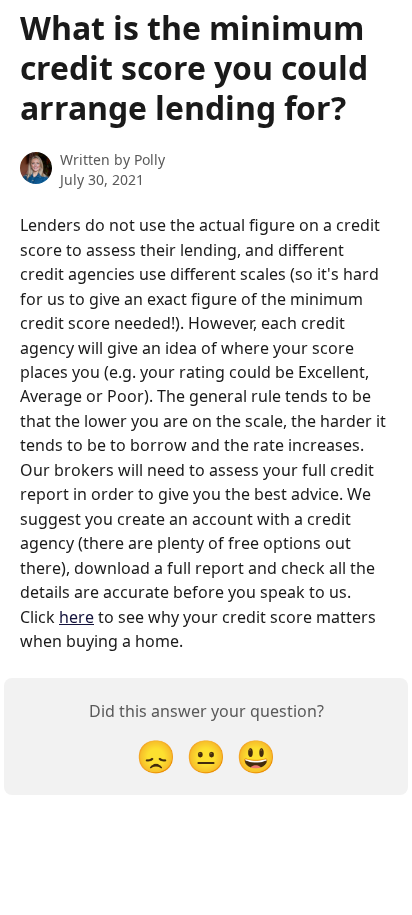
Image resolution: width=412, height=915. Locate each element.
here (76, 617)
